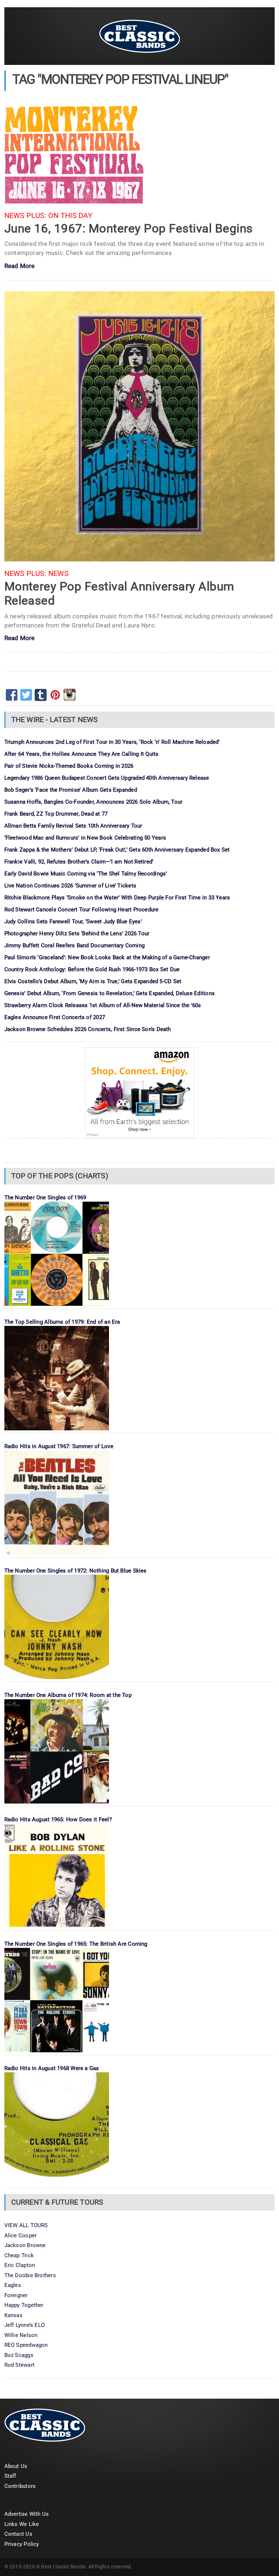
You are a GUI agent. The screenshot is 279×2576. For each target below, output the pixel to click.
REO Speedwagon (26, 2345)
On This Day (70, 216)
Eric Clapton (20, 2265)
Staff (10, 2476)
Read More (20, 266)
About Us (16, 2466)
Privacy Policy (22, 2544)
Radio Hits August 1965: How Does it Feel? (58, 1819)
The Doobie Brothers (30, 2275)
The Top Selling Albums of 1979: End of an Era (62, 1322)
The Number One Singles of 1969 (45, 1198)
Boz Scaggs (19, 2355)
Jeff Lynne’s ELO (25, 2325)
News (58, 574)
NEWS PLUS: (25, 216)
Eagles (13, 2285)
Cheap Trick (19, 2255)
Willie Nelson (21, 2335)
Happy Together (24, 2305)
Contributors (20, 2486)
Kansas (13, 2315)
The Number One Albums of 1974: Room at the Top (68, 1695)
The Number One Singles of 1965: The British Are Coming (76, 1944)
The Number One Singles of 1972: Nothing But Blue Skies (76, 1571)
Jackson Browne (25, 2245)
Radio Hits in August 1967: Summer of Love (59, 1446)
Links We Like (22, 2524)
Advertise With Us (27, 2514)
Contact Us (18, 2534)
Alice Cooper (21, 2235)
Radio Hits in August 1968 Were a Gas (52, 2068)
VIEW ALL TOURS (26, 2225)
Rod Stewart (19, 2365)
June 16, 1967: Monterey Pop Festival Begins (129, 228)
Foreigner (16, 2295)
